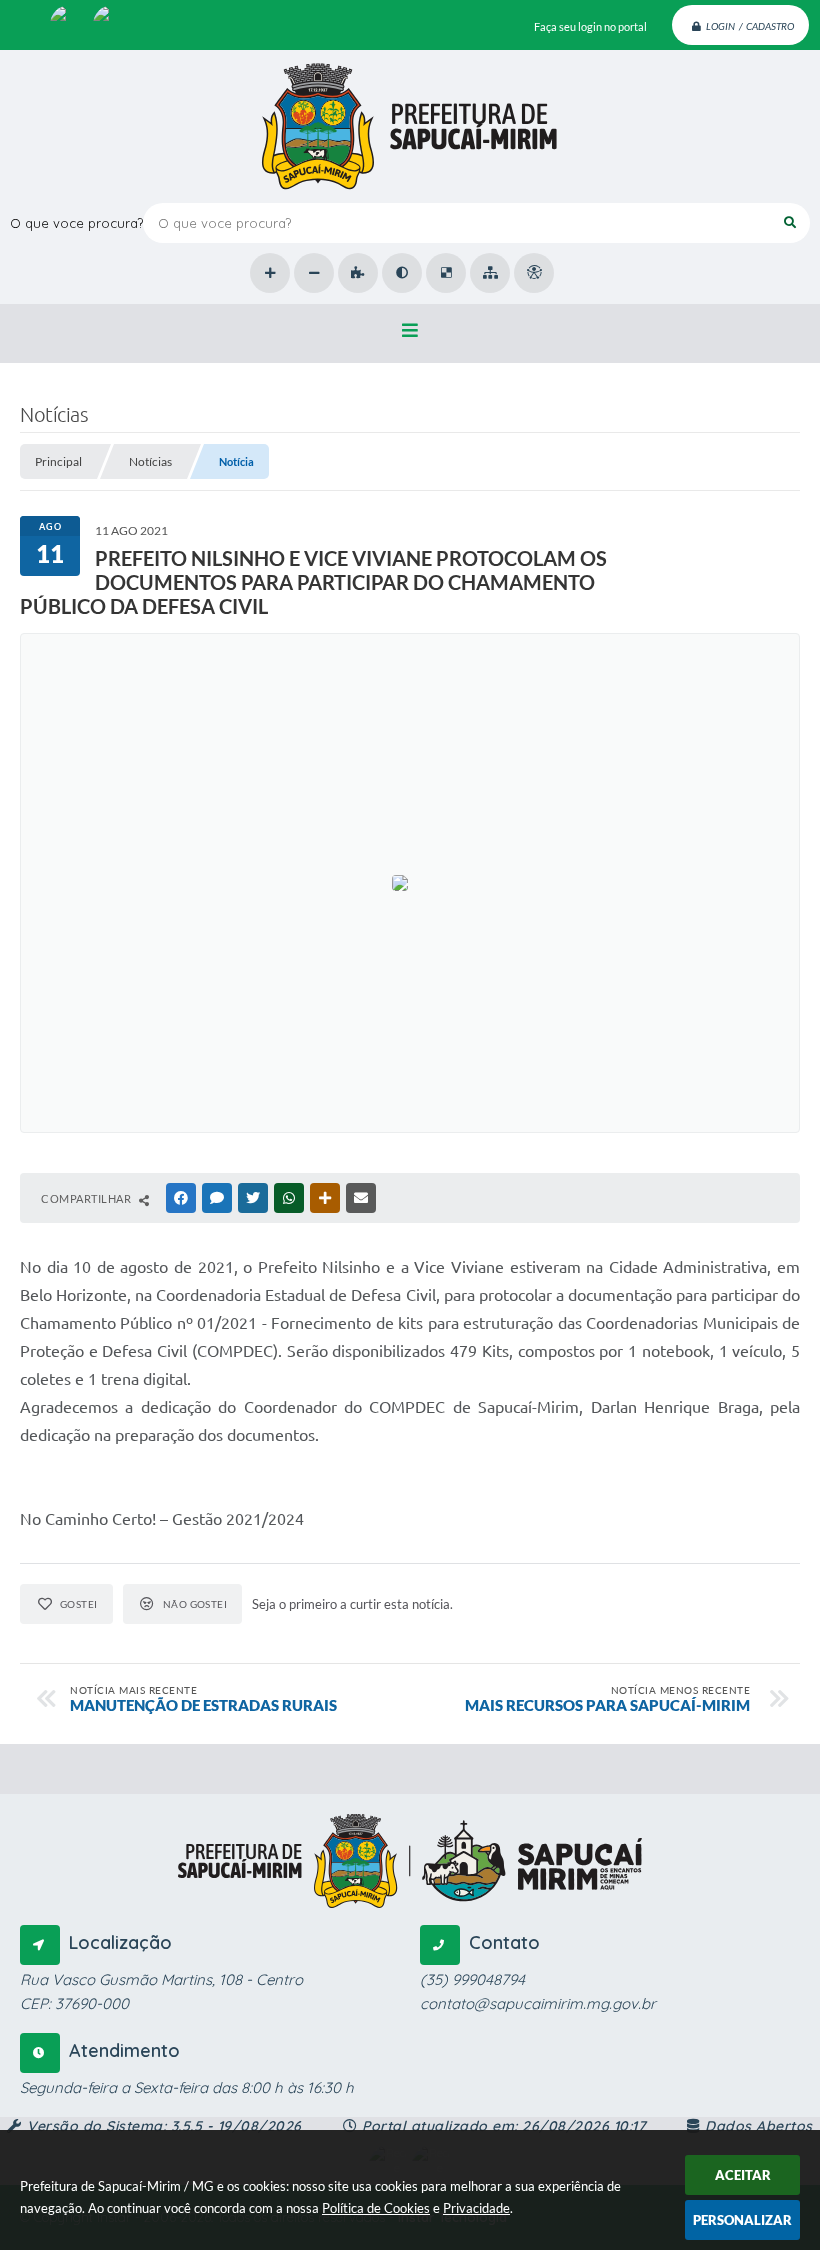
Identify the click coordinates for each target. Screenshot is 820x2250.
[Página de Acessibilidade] (534, 273)
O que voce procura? (76, 223)
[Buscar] (790, 223)
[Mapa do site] (490, 273)
